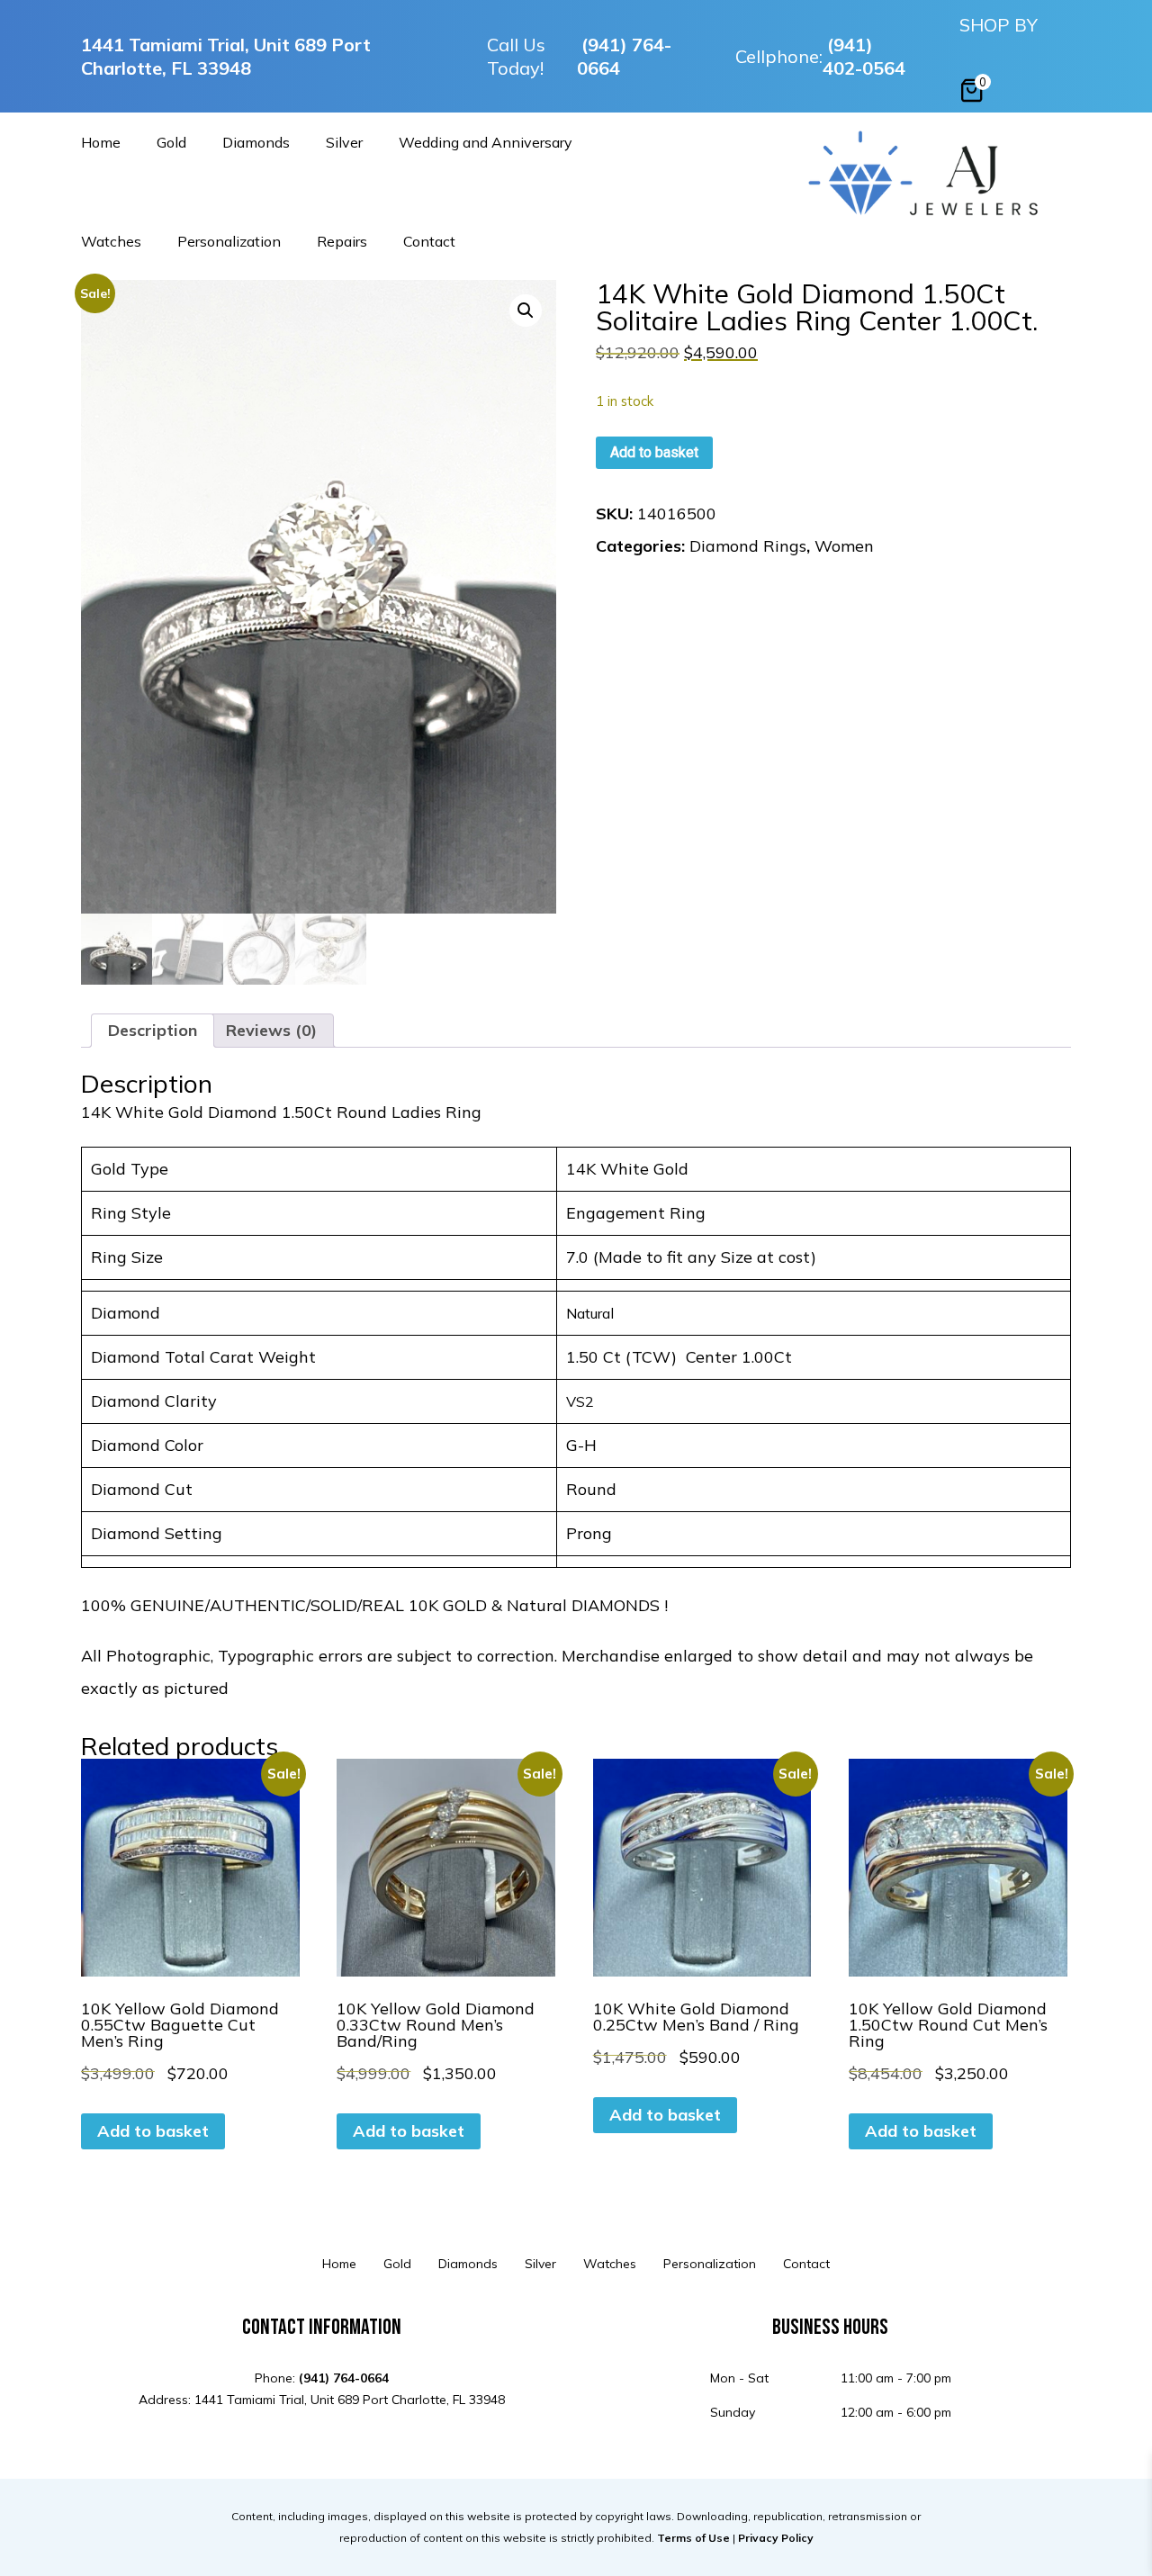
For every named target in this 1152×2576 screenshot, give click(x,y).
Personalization (229, 242)
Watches (111, 242)
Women (844, 546)
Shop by (999, 25)
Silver (344, 143)
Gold (171, 143)
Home (101, 143)
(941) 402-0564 (864, 56)
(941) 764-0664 (624, 56)
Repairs (342, 242)
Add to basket (654, 452)
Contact (429, 242)
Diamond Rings (748, 546)
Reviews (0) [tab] (271, 1030)
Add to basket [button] (153, 2131)
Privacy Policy (776, 2538)
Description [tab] (153, 1030)
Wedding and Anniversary (486, 143)
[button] (526, 311)
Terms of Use (693, 2538)
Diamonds (256, 143)
